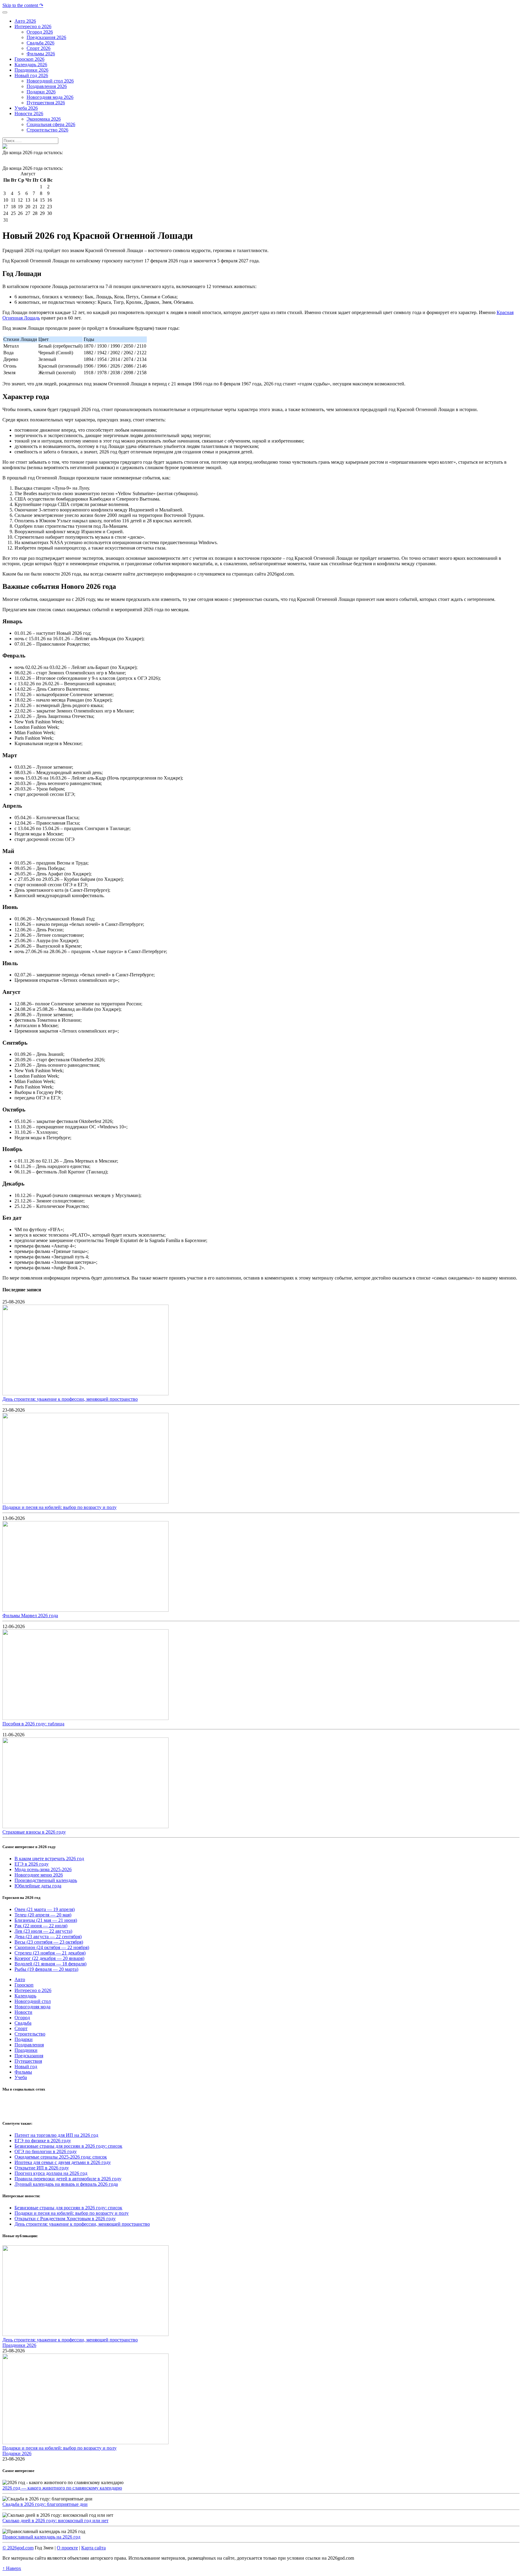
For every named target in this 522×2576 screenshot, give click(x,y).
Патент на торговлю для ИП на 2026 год (56, 2135)
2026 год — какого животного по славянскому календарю (62, 2488)
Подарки (24, 2039)
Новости (23, 2012)
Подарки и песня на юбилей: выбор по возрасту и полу (60, 1507)
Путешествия (28, 2061)
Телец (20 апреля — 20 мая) (43, 1915)
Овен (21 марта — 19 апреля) (45, 1909)
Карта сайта (93, 2548)
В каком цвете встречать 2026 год (49, 1859)
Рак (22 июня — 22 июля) (41, 1926)
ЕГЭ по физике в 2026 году (43, 2141)
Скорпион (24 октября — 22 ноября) (52, 1947)
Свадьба (23, 2023)
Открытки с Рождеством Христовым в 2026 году (65, 2219)
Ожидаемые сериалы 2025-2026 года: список (61, 2157)
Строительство (30, 2034)
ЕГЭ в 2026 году (32, 1864)
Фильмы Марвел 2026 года (30, 1616)
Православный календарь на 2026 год (41, 2537)
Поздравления (29, 2045)
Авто (20, 1979)
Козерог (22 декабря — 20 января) (49, 1958)
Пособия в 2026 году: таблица (33, 1724)
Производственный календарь (46, 1880)
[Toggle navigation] (5, 12)
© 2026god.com (18, 2548)
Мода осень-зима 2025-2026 (43, 1869)
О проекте (67, 2548)
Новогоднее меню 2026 (39, 1875)
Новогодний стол (33, 2001)
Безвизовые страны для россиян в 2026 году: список (68, 2146)
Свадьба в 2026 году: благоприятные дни (45, 2504)
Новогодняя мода (32, 2007)
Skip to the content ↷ (23, 5)
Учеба (21, 2077)
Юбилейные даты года (38, 1886)
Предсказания (29, 2056)
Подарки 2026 (17, 2453)
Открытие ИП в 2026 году (42, 2168)
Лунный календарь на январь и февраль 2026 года (66, 2184)
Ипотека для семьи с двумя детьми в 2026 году (63, 2162)
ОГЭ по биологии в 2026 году (46, 2151)
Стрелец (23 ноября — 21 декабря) (50, 1953)
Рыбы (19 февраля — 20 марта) (46, 1969)
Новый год (26, 2067)
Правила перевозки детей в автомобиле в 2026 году (68, 2179)
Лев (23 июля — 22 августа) (43, 1931)
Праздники (26, 2050)
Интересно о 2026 (33, 1990)
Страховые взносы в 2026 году (34, 1832)
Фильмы (23, 2072)
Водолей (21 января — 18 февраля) (50, 1964)
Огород (22, 2018)
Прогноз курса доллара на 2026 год (51, 2173)
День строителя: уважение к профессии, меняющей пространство (70, 1399)
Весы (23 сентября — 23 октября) (49, 1942)
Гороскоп (24, 1985)
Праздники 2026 (19, 2345)
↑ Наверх (12, 2568)
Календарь (25, 1996)
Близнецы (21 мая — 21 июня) (46, 1920)
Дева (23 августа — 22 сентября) (48, 1937)
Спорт (21, 2028)
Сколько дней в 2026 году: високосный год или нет (55, 2521)
